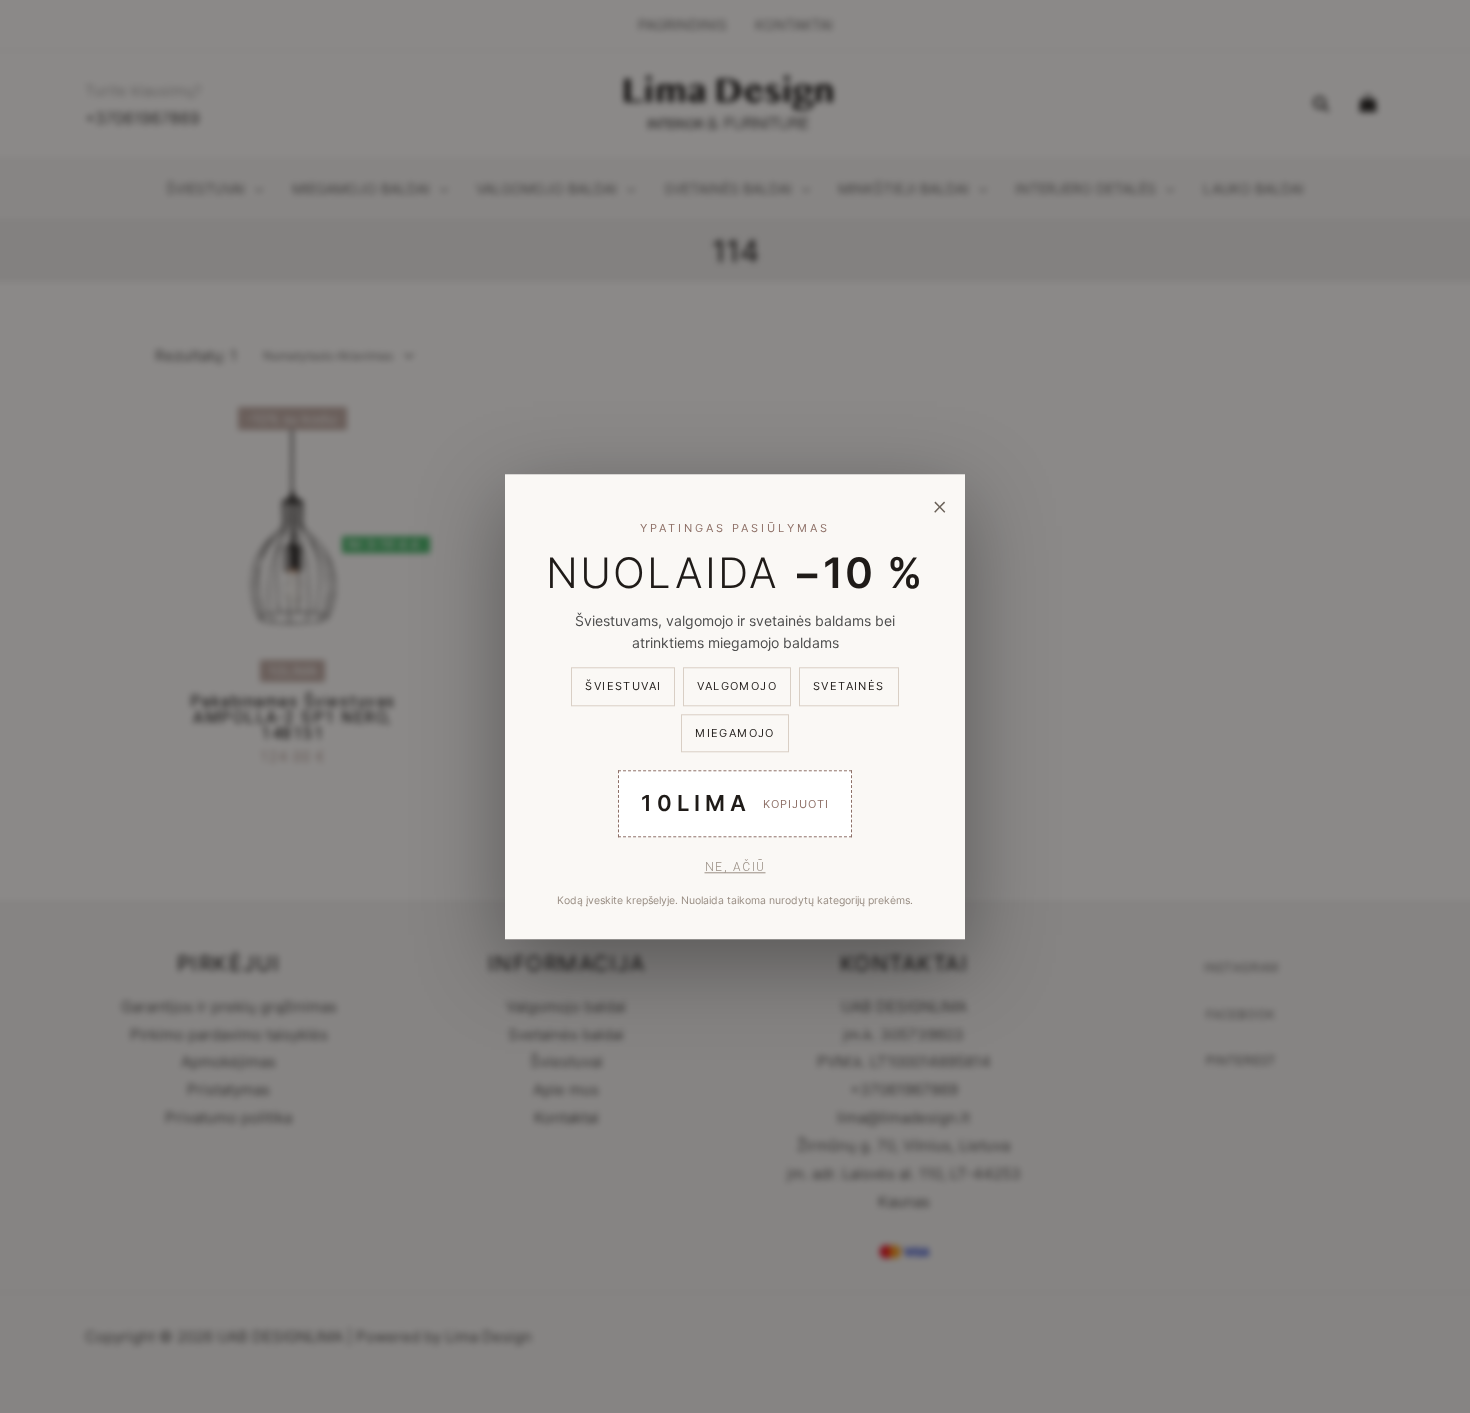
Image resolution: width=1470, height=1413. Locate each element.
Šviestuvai (623, 687)
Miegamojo (735, 733)
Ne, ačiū (735, 867)
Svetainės (849, 687)
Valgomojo (737, 687)
